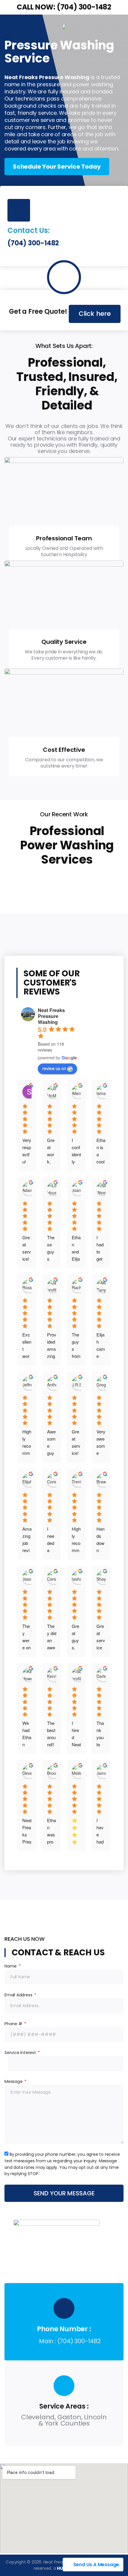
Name (11, 1966)
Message (14, 2081)
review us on (54, 1068)
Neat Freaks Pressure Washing (51, 1016)
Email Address (19, 1995)
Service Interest (21, 2053)
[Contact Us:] (19, 210)
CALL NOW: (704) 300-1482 (64, 7)
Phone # (14, 2024)
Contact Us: (29, 230)
